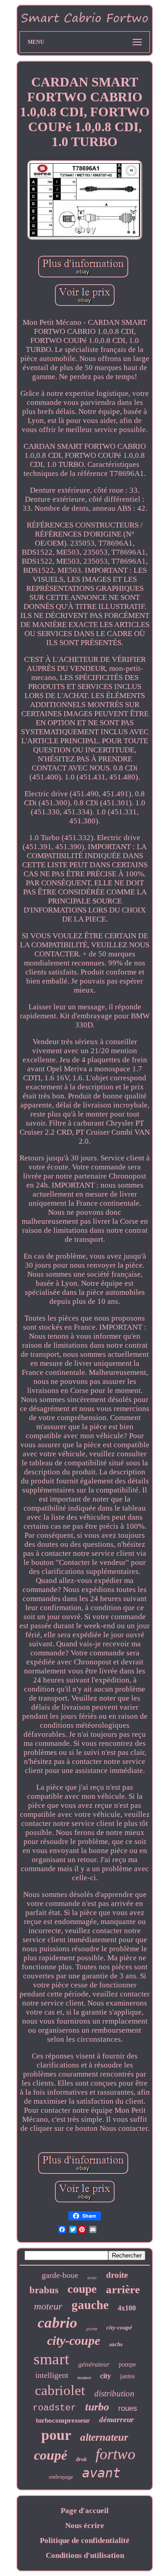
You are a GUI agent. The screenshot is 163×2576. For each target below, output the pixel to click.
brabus (44, 2290)
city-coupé (119, 2327)
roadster (54, 2408)
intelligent (52, 2375)
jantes (127, 2376)
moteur (48, 2306)
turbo (97, 2407)
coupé (50, 2455)
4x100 (127, 2308)
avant (101, 2473)
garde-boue (60, 2275)
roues (128, 2408)
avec (92, 2277)
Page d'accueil (85, 2511)
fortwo (115, 2454)
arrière (123, 2289)
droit (81, 2459)
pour (56, 2435)
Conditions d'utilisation (85, 2555)
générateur (94, 2364)
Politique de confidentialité (85, 2540)
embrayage (61, 2477)
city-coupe (74, 2341)
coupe (82, 2289)
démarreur (117, 2420)
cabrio (58, 2323)
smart (51, 2359)
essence (84, 2378)
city (105, 2376)
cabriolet (60, 2390)
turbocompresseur (63, 2420)
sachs (116, 2344)
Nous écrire (85, 2526)
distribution (114, 2393)
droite (117, 2275)
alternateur (104, 2437)
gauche (90, 2305)
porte (92, 2329)
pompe (127, 2365)
